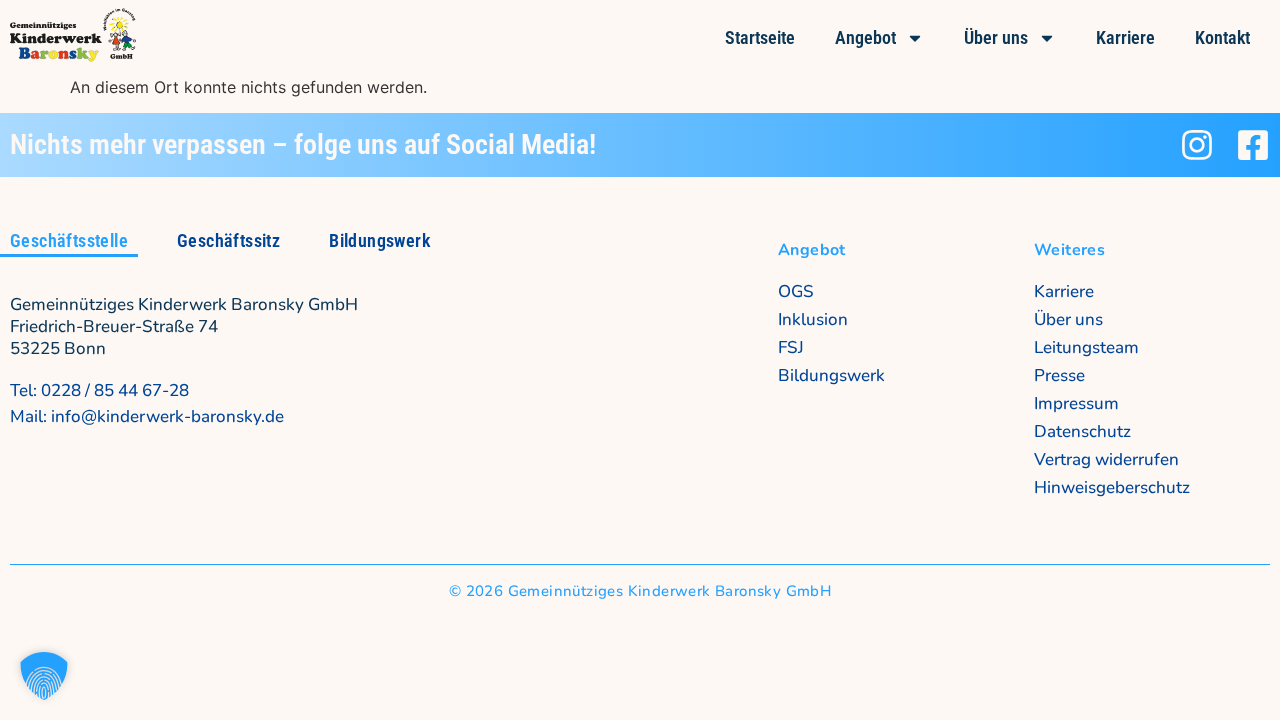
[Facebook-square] (1253, 145)
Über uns (996, 37)
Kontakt (1222, 37)
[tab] (69, 242)
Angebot (865, 37)
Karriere (1125, 37)
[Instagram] (1197, 145)
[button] (44, 676)
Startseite (760, 37)
